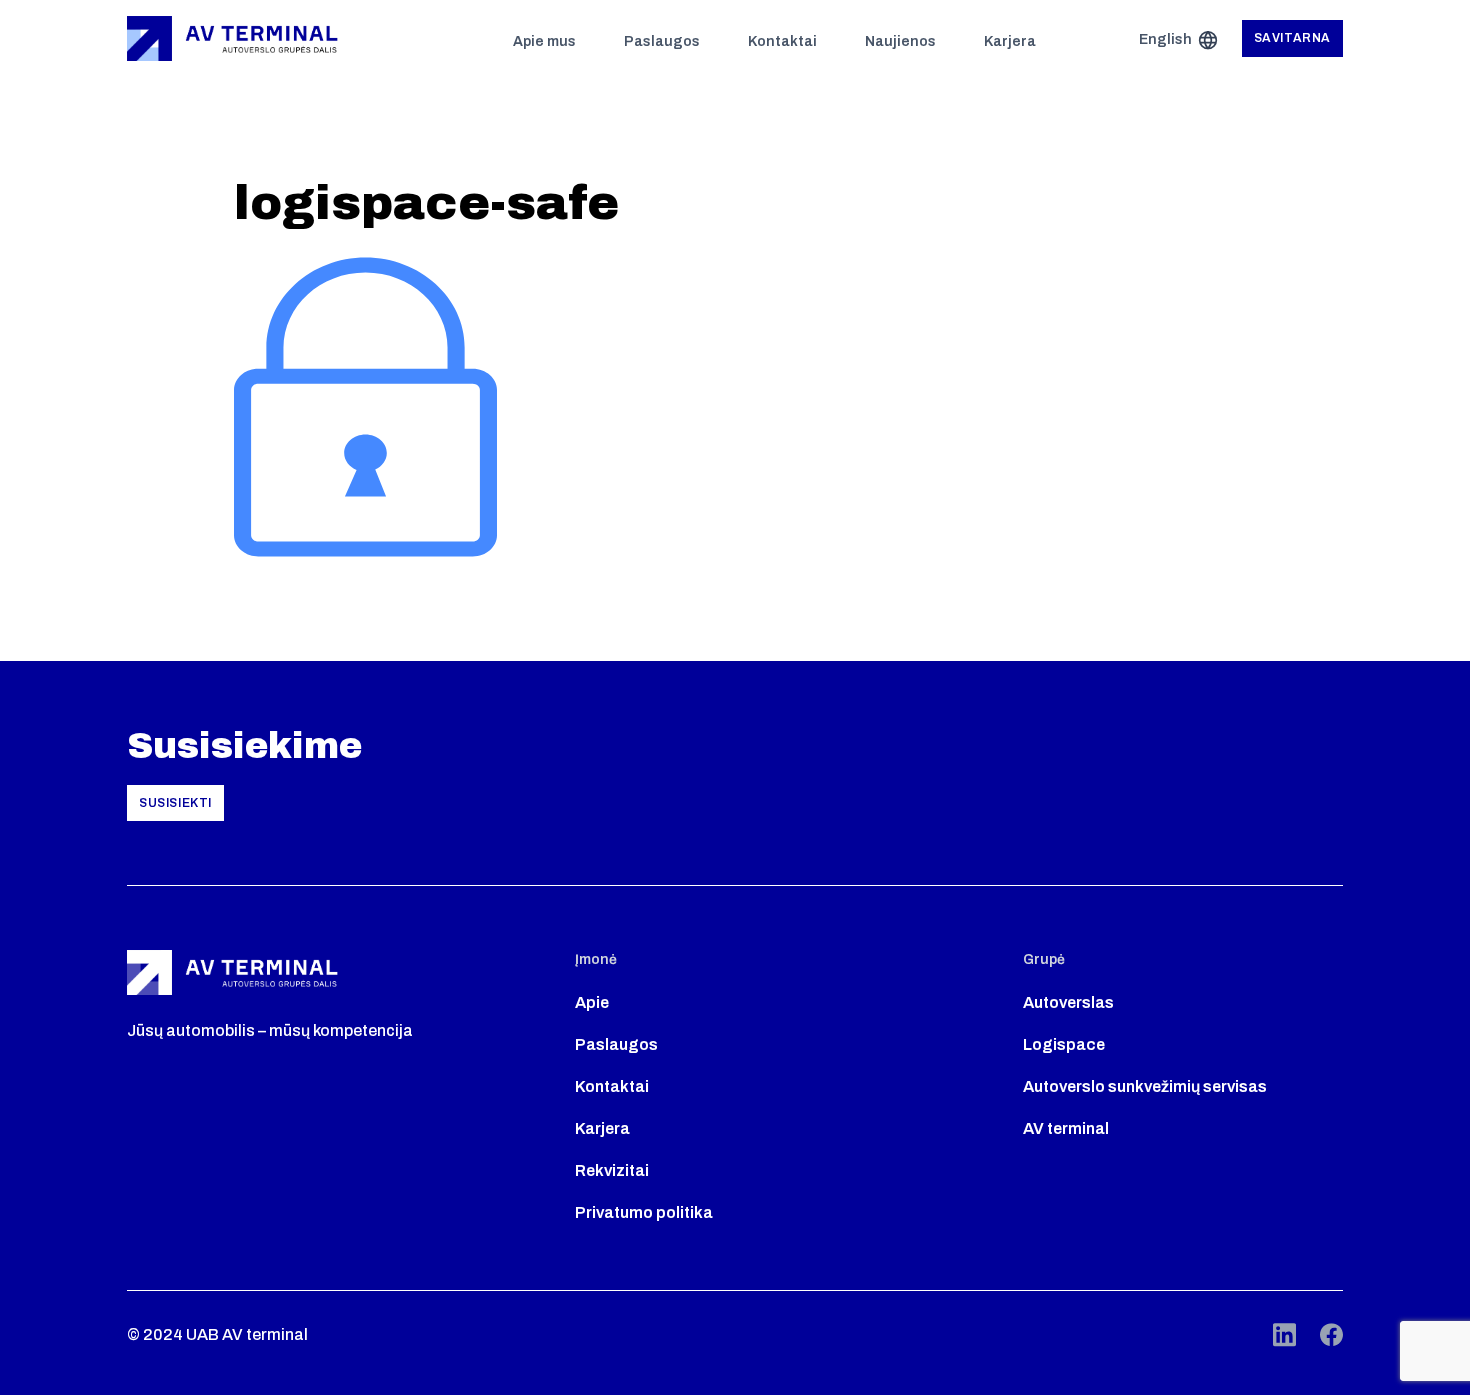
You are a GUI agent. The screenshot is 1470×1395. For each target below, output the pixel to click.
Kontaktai (782, 41)
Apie (592, 1002)
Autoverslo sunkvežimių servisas (1145, 1086)
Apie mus (544, 41)
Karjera (1010, 41)
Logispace (1064, 1044)
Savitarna (1292, 38)
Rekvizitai (612, 1170)
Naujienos (900, 41)
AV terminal (1066, 1128)
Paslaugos (662, 41)
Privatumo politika (644, 1212)
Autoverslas (1068, 1002)
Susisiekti (175, 803)
